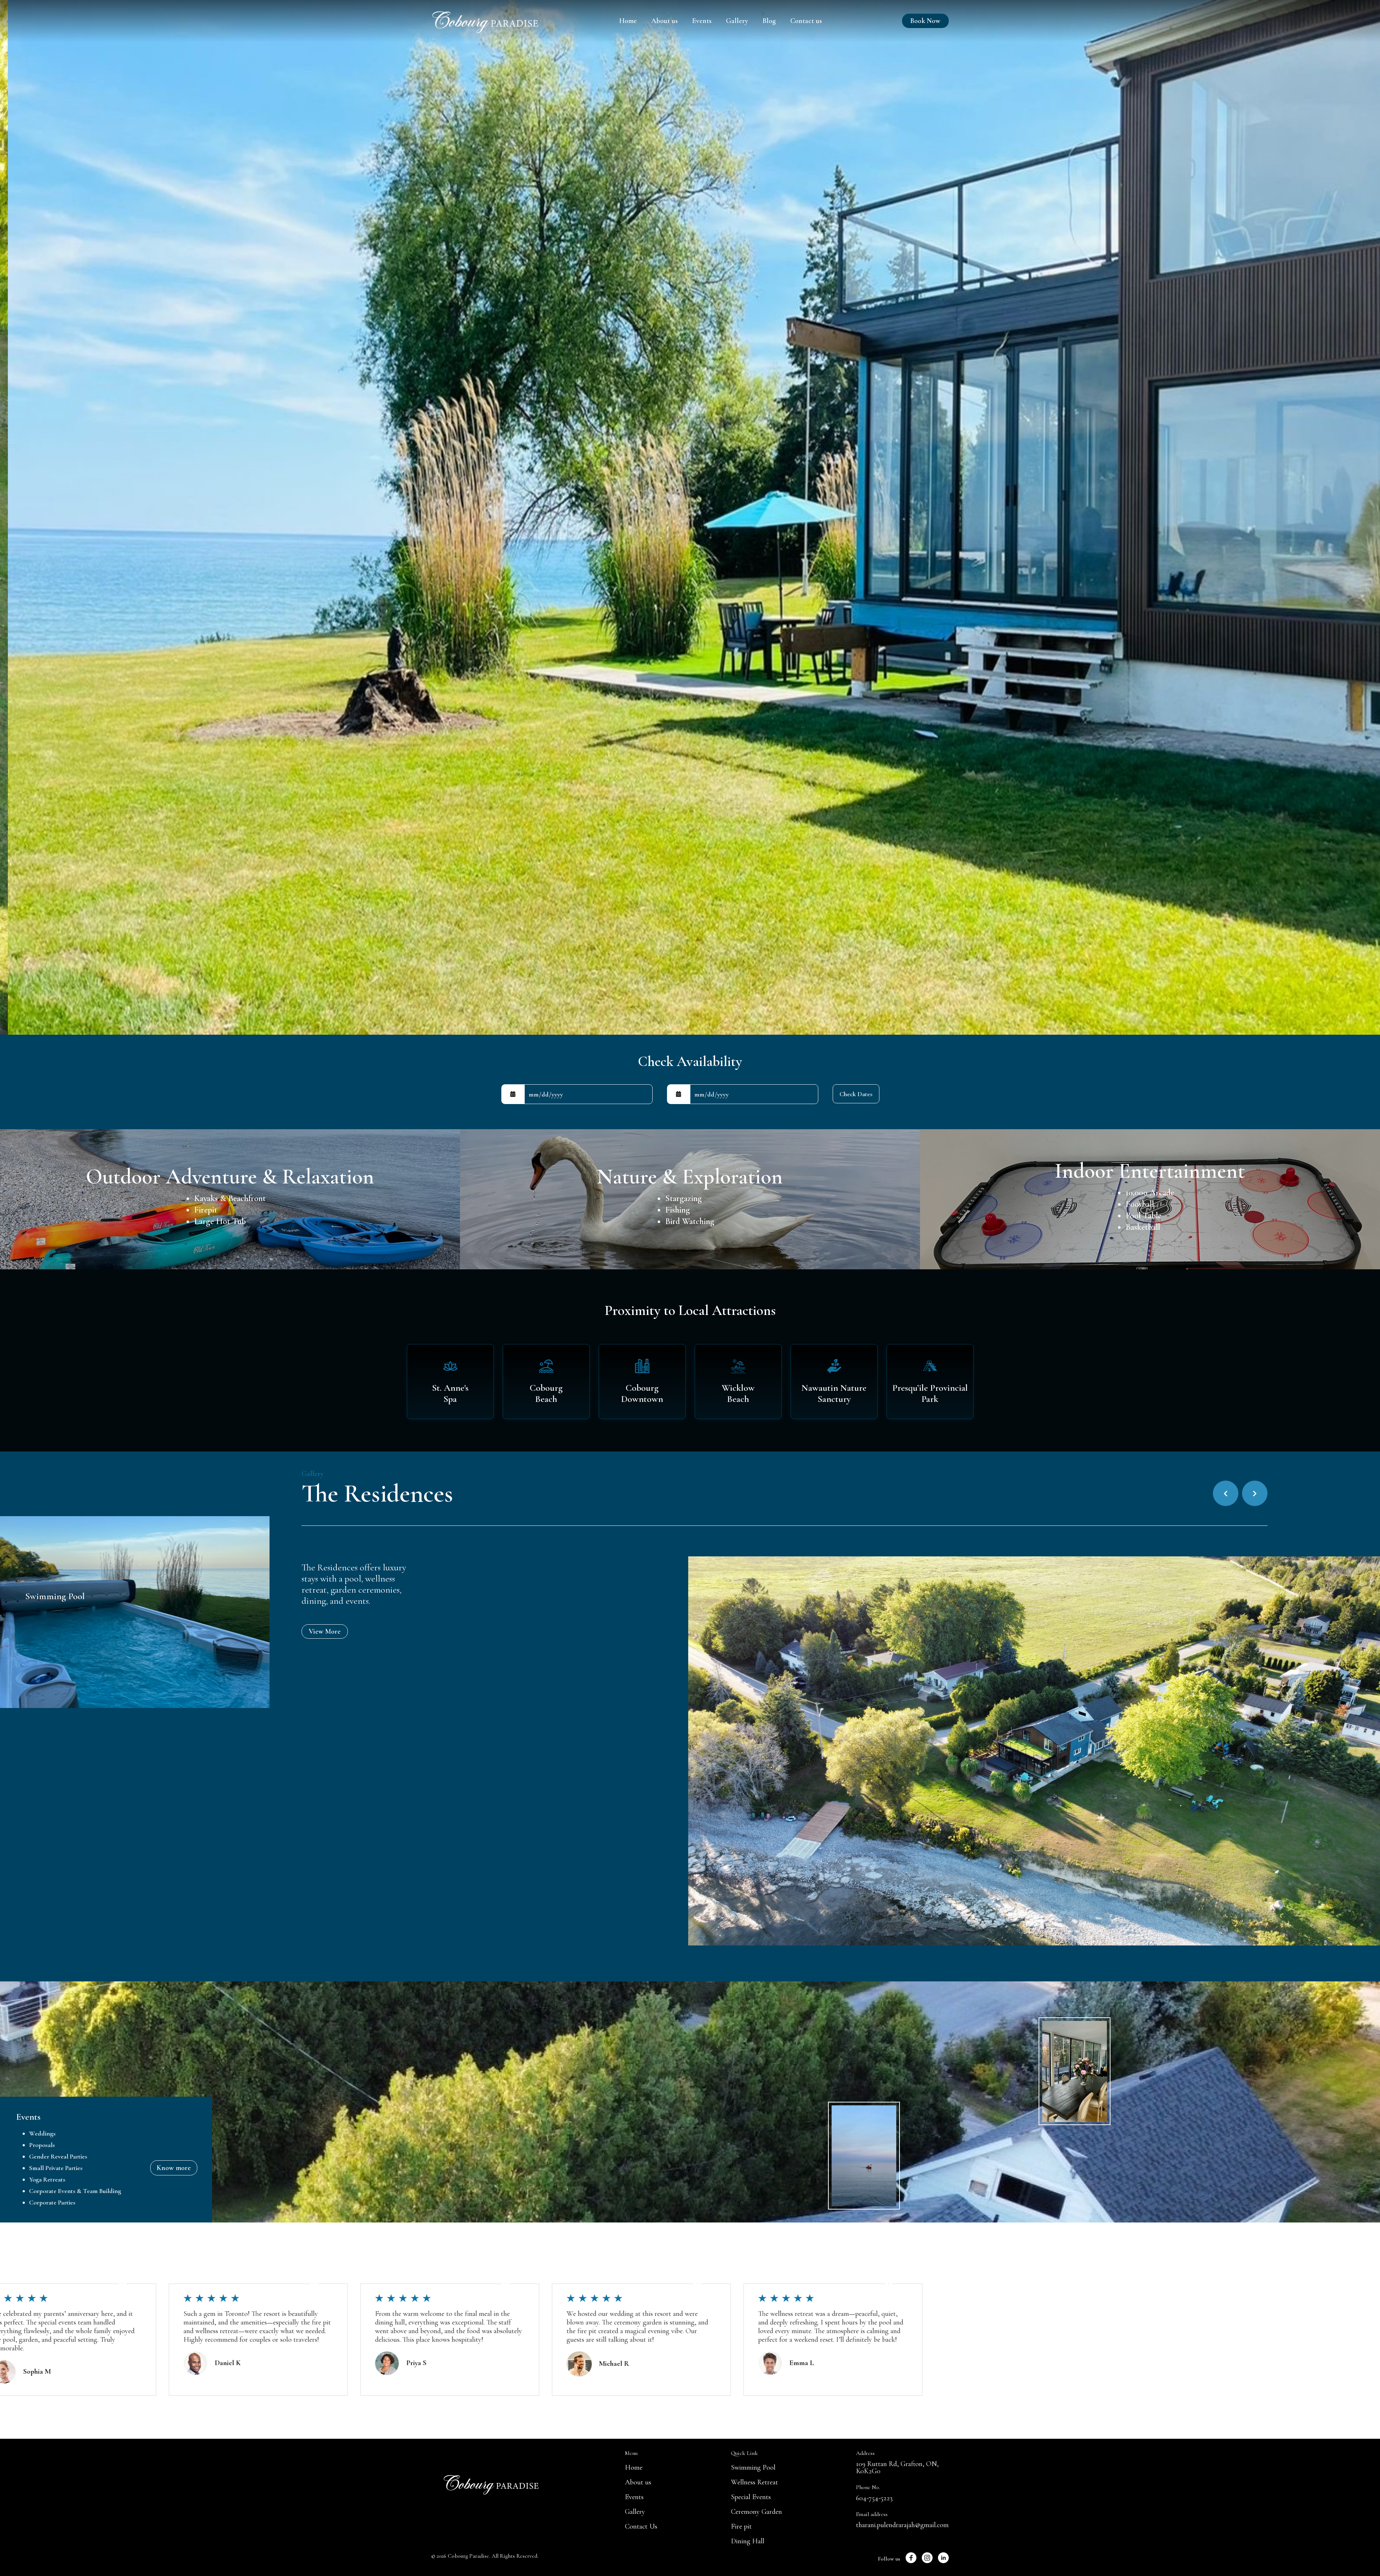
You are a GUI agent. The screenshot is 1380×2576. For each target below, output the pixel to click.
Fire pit (741, 2526)
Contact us (806, 21)
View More (325, 1631)
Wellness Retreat (755, 2482)
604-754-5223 (874, 2498)
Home (628, 21)
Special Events (751, 2497)
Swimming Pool (753, 2467)
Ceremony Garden (756, 2512)
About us (664, 21)
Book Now (925, 21)
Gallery (737, 21)
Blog (769, 21)
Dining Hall (748, 2541)
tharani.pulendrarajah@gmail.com (902, 2525)
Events (702, 21)
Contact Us (641, 2526)
